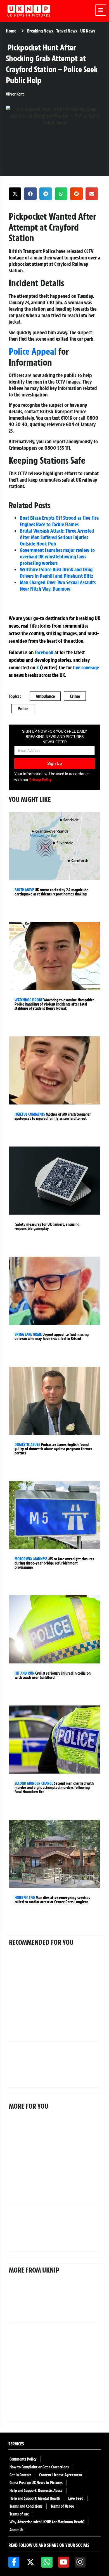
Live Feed (76, 2498)
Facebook (44, 652)
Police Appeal (33, 351)
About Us (16, 2530)
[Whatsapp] (47, 2562)
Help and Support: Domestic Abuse (36, 2491)
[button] (15, 194)
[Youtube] (64, 2562)
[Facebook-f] (14, 2562)
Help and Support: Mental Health (35, 2498)
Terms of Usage (62, 2506)
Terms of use (19, 2514)
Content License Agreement (61, 2475)
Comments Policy (23, 2459)
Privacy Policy (41, 780)
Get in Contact (20, 2475)
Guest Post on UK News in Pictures (36, 2483)
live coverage (85, 667)
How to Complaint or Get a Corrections (39, 2467)
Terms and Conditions (26, 2506)
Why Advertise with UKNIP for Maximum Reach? (47, 2522)
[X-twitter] (30, 2562)
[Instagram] (80, 2562)
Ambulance (45, 696)
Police (23, 709)
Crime (75, 696)
